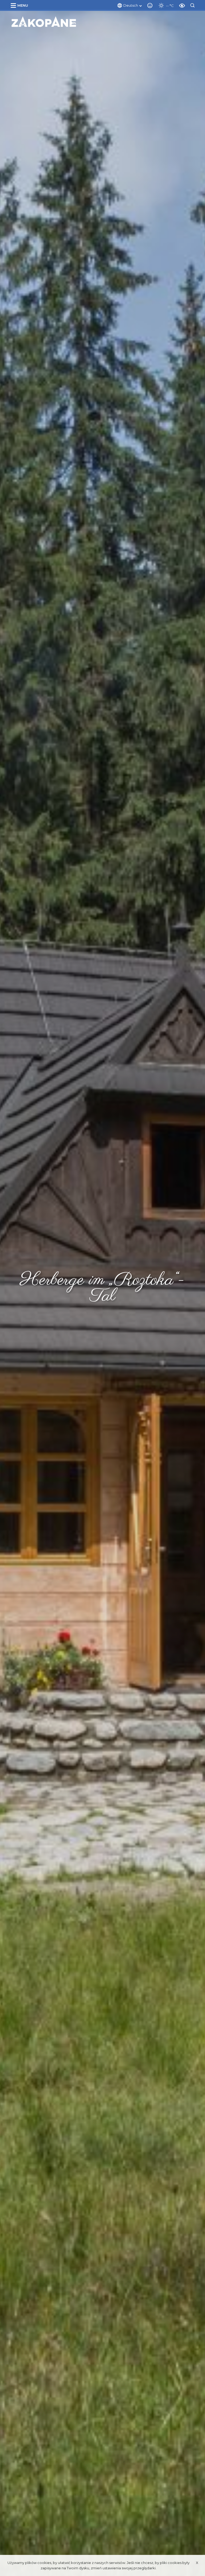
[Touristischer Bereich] (44, 22)
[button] (20, 5)
